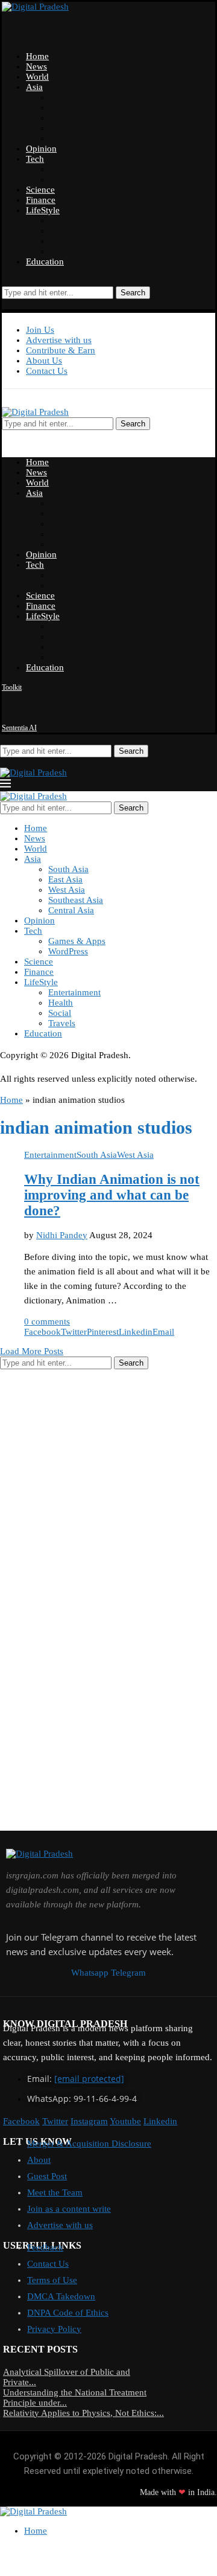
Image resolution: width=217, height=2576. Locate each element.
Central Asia (73, 138)
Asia (34, 87)
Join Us (40, 330)
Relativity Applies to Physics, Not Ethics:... (83, 2413)
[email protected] (89, 2079)
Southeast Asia (77, 128)
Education (45, 262)
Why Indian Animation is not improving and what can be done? (112, 1195)
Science (40, 190)
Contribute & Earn (61, 350)
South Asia (70, 97)
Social (61, 241)
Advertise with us (59, 340)
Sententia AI (19, 728)
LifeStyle (43, 210)
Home (37, 56)
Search (133, 293)
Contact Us (47, 371)
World (37, 77)
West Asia (68, 118)
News (36, 66)
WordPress (70, 179)
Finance (41, 200)
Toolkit (12, 687)
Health (62, 231)
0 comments (47, 1322)
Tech (35, 159)
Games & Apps (79, 169)
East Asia (67, 108)
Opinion (41, 149)
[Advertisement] (108, 1487)
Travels (64, 251)
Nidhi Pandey (62, 1235)
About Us (44, 361)
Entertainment (76, 220)
